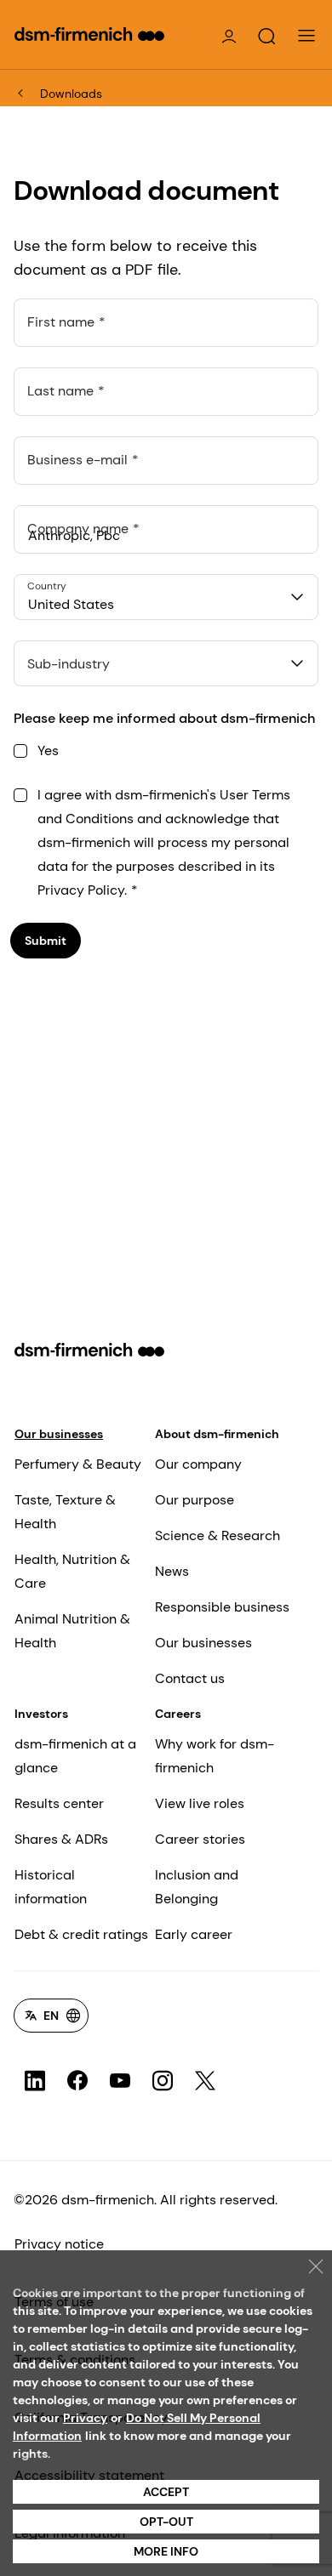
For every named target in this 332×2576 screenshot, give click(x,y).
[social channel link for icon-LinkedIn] (35, 2081)
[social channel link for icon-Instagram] (163, 2081)
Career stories (200, 1839)
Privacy (85, 2418)
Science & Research (218, 1535)
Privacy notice (59, 2244)
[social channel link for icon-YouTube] (120, 2081)
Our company (198, 1464)
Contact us (190, 1678)
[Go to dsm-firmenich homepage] (89, 34)
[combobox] (166, 597)
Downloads (71, 94)
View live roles (200, 1803)
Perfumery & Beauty (78, 1464)
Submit (46, 941)
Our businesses (59, 1434)
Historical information (51, 1887)
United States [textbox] (71, 604)
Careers (178, 1714)
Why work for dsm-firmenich (215, 1756)
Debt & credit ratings (81, 1934)
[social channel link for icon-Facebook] (77, 2081)
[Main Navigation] (306, 36)
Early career (194, 1934)
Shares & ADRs (61, 1839)
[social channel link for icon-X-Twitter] (205, 2081)
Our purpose (195, 1500)
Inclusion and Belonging (197, 1887)
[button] (266, 37)
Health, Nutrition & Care (72, 1571)
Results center (59, 1803)
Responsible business (222, 1607)
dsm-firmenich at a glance (75, 1756)
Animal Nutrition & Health (72, 1631)
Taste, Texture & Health (65, 1512)
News (172, 1571)
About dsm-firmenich (217, 1434)
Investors (41, 1714)
